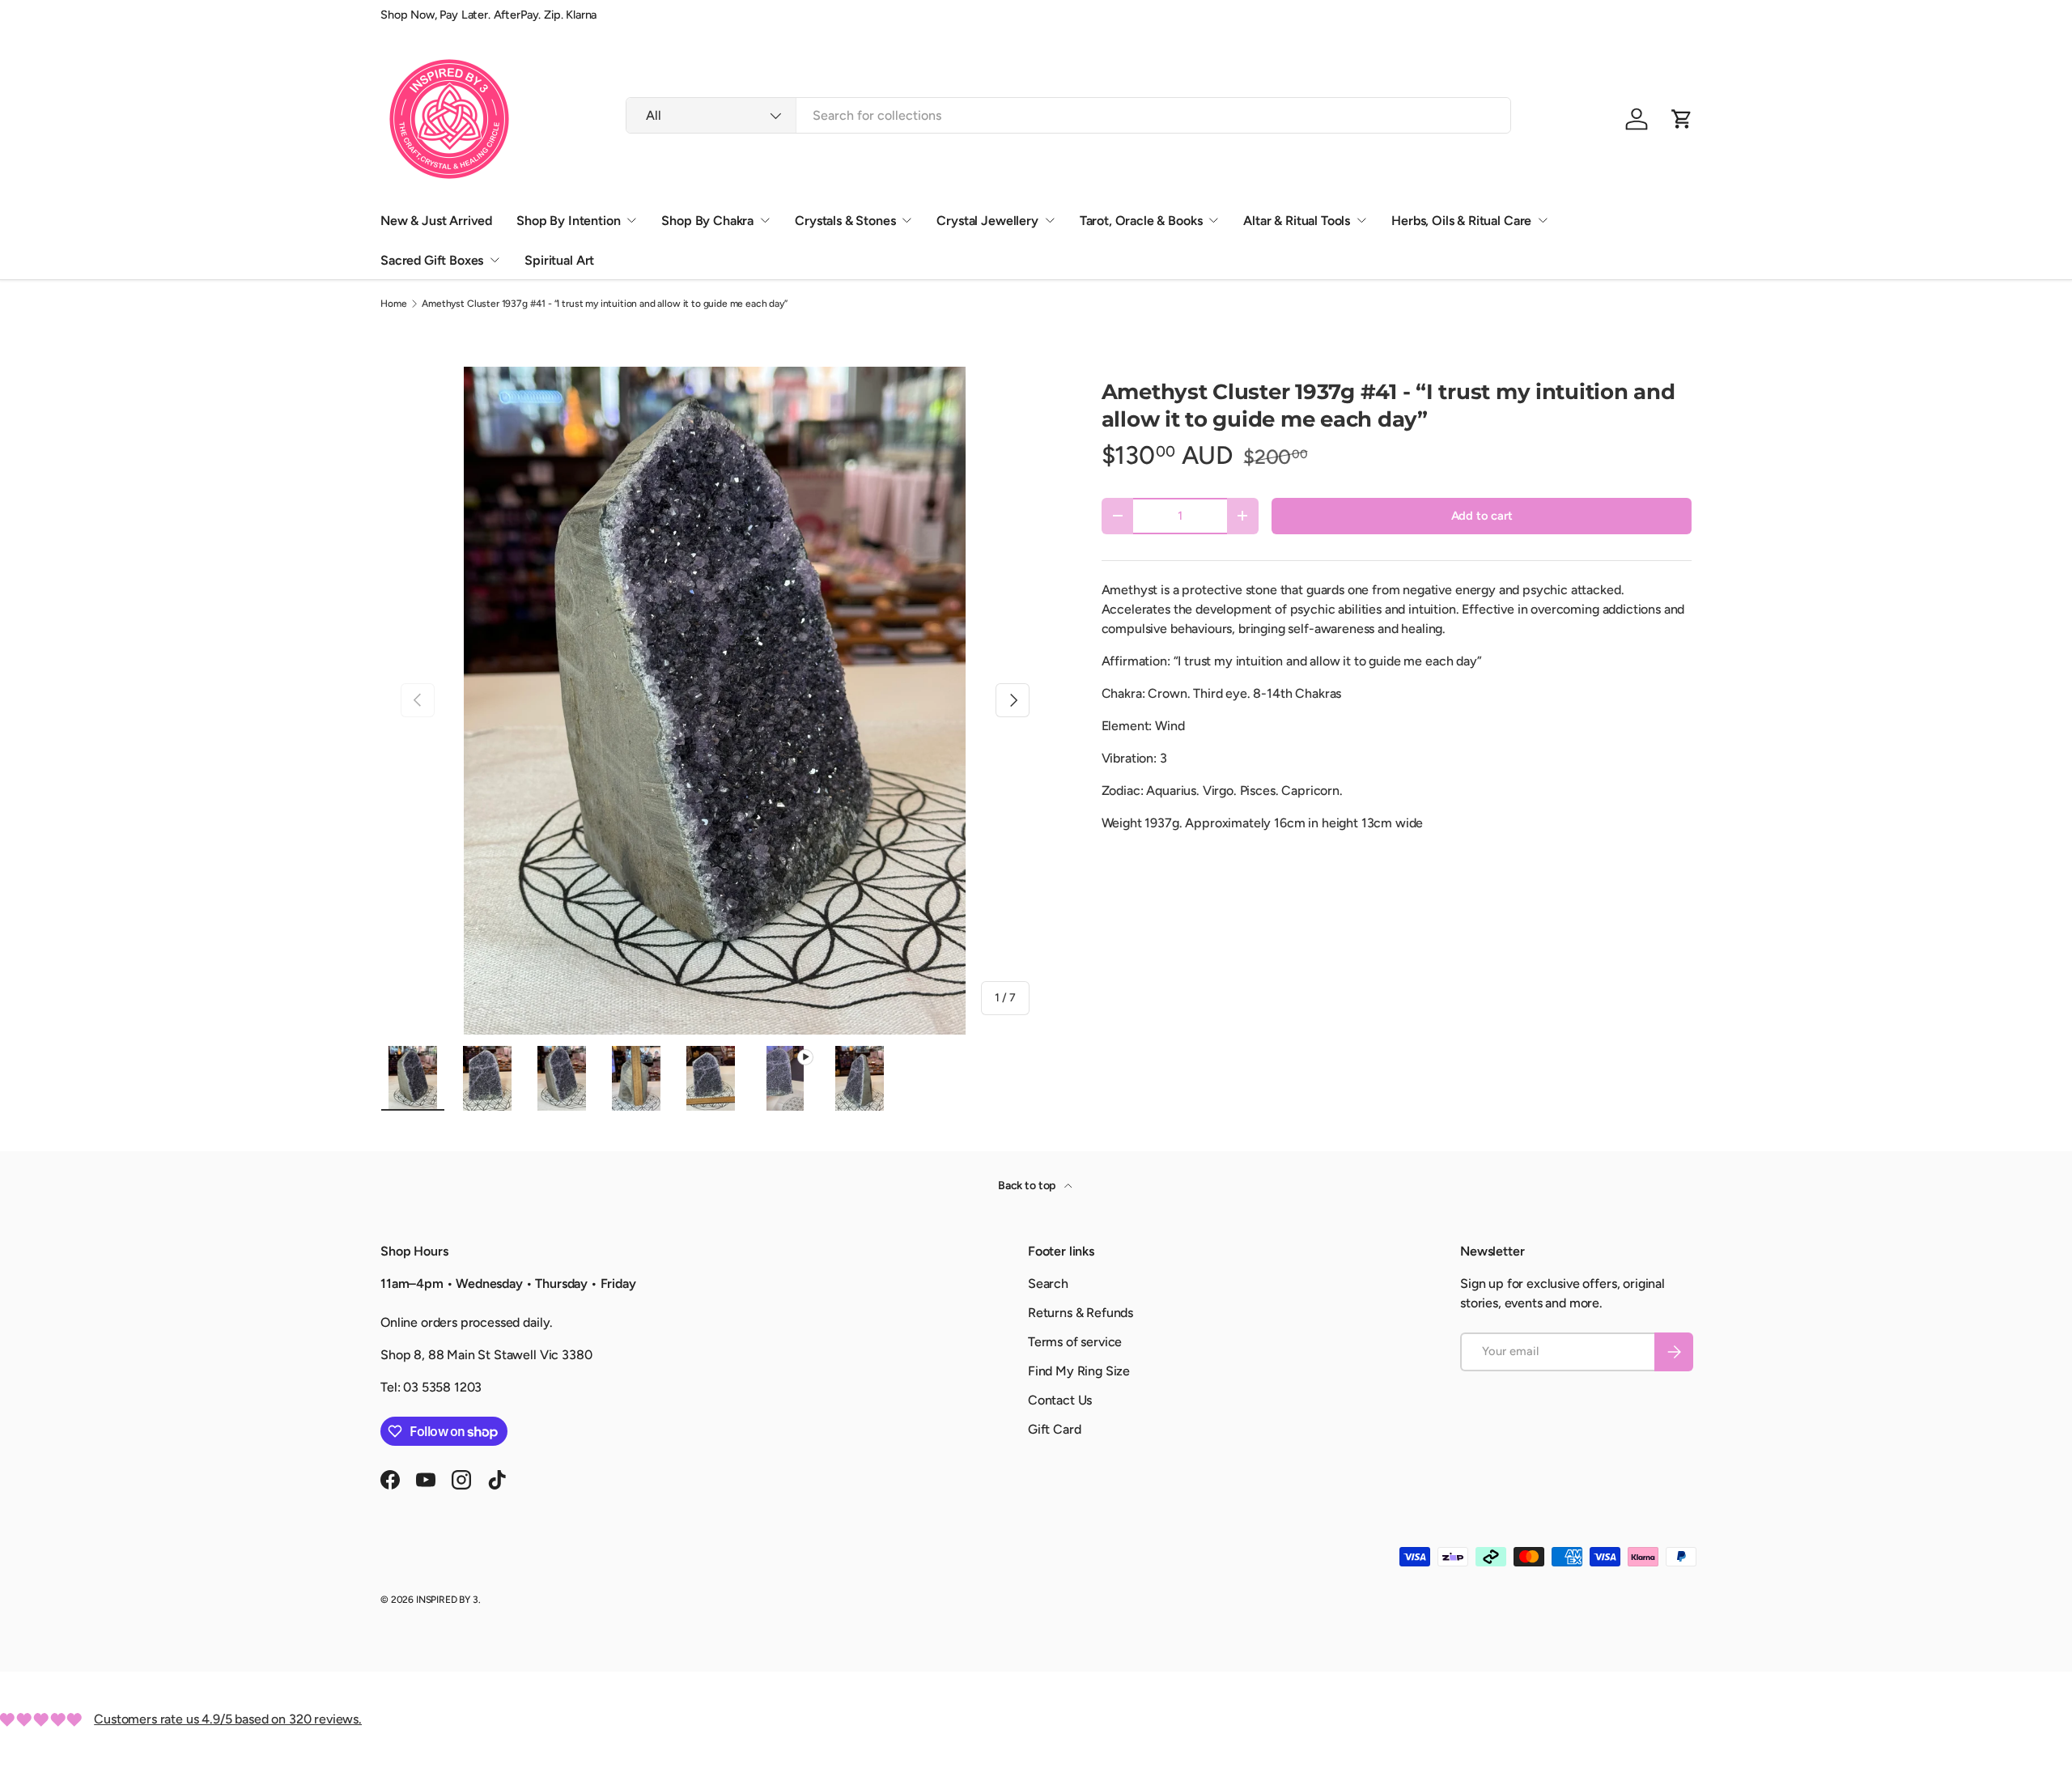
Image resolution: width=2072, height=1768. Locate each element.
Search (1048, 1283)
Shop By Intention (568, 221)
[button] (1682, 119)
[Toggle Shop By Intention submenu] (631, 220)
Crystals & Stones (845, 221)
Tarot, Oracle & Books (1141, 221)
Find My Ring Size (1079, 1371)
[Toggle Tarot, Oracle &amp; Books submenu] (1213, 220)
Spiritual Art (559, 260)
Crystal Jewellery (987, 221)
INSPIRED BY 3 (447, 1600)
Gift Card (1055, 1429)
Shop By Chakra (707, 221)
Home (393, 304)
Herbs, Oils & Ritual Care (1461, 221)
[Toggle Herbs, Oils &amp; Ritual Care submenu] (1543, 220)
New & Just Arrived (436, 221)
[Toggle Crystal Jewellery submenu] (1050, 220)
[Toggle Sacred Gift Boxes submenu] (495, 260)
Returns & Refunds (1081, 1313)
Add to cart (1482, 516)
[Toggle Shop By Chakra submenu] (765, 220)
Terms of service (1075, 1342)
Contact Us (1060, 1400)
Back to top (1028, 1186)
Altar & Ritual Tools (1297, 221)
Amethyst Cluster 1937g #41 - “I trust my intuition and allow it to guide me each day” (604, 304)
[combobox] (1068, 115)
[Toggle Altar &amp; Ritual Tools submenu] (1361, 220)
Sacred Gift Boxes (432, 260)
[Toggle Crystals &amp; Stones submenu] (906, 220)
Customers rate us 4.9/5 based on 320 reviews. (228, 1719)
